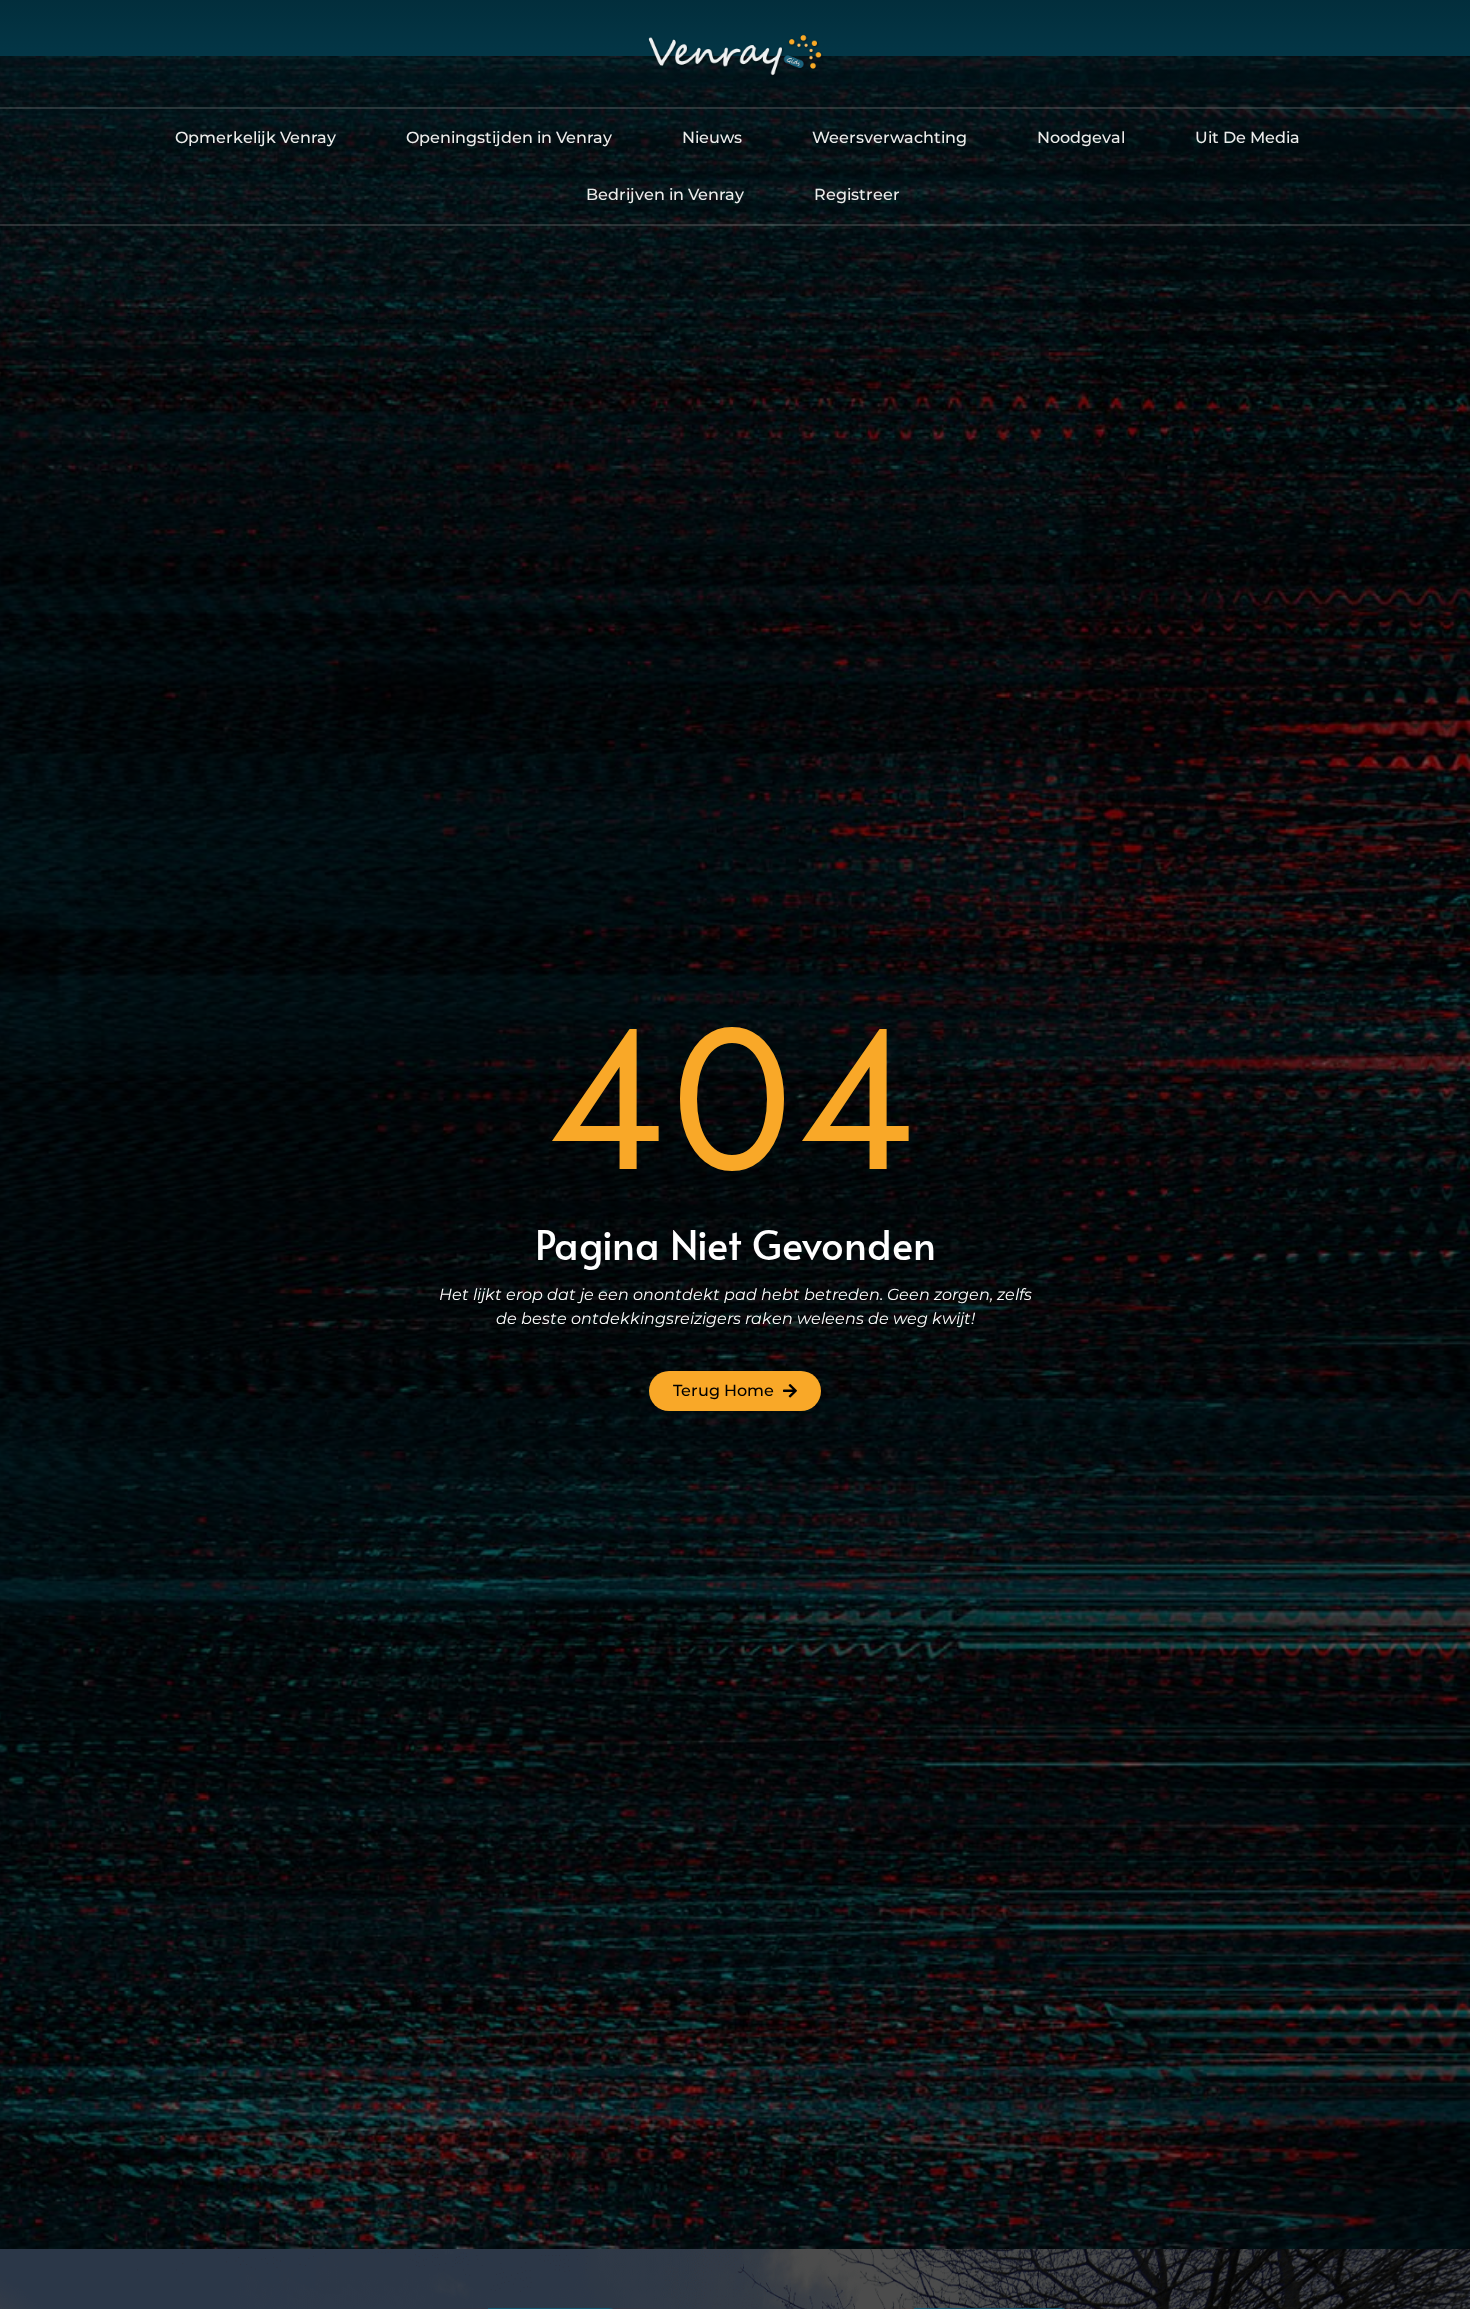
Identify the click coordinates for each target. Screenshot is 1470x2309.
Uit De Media (1247, 137)
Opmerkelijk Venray (255, 137)
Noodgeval (1081, 137)
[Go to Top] (1408, 2159)
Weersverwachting (889, 137)
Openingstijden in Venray (509, 137)
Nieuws (712, 137)
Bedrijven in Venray (665, 194)
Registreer (857, 194)
